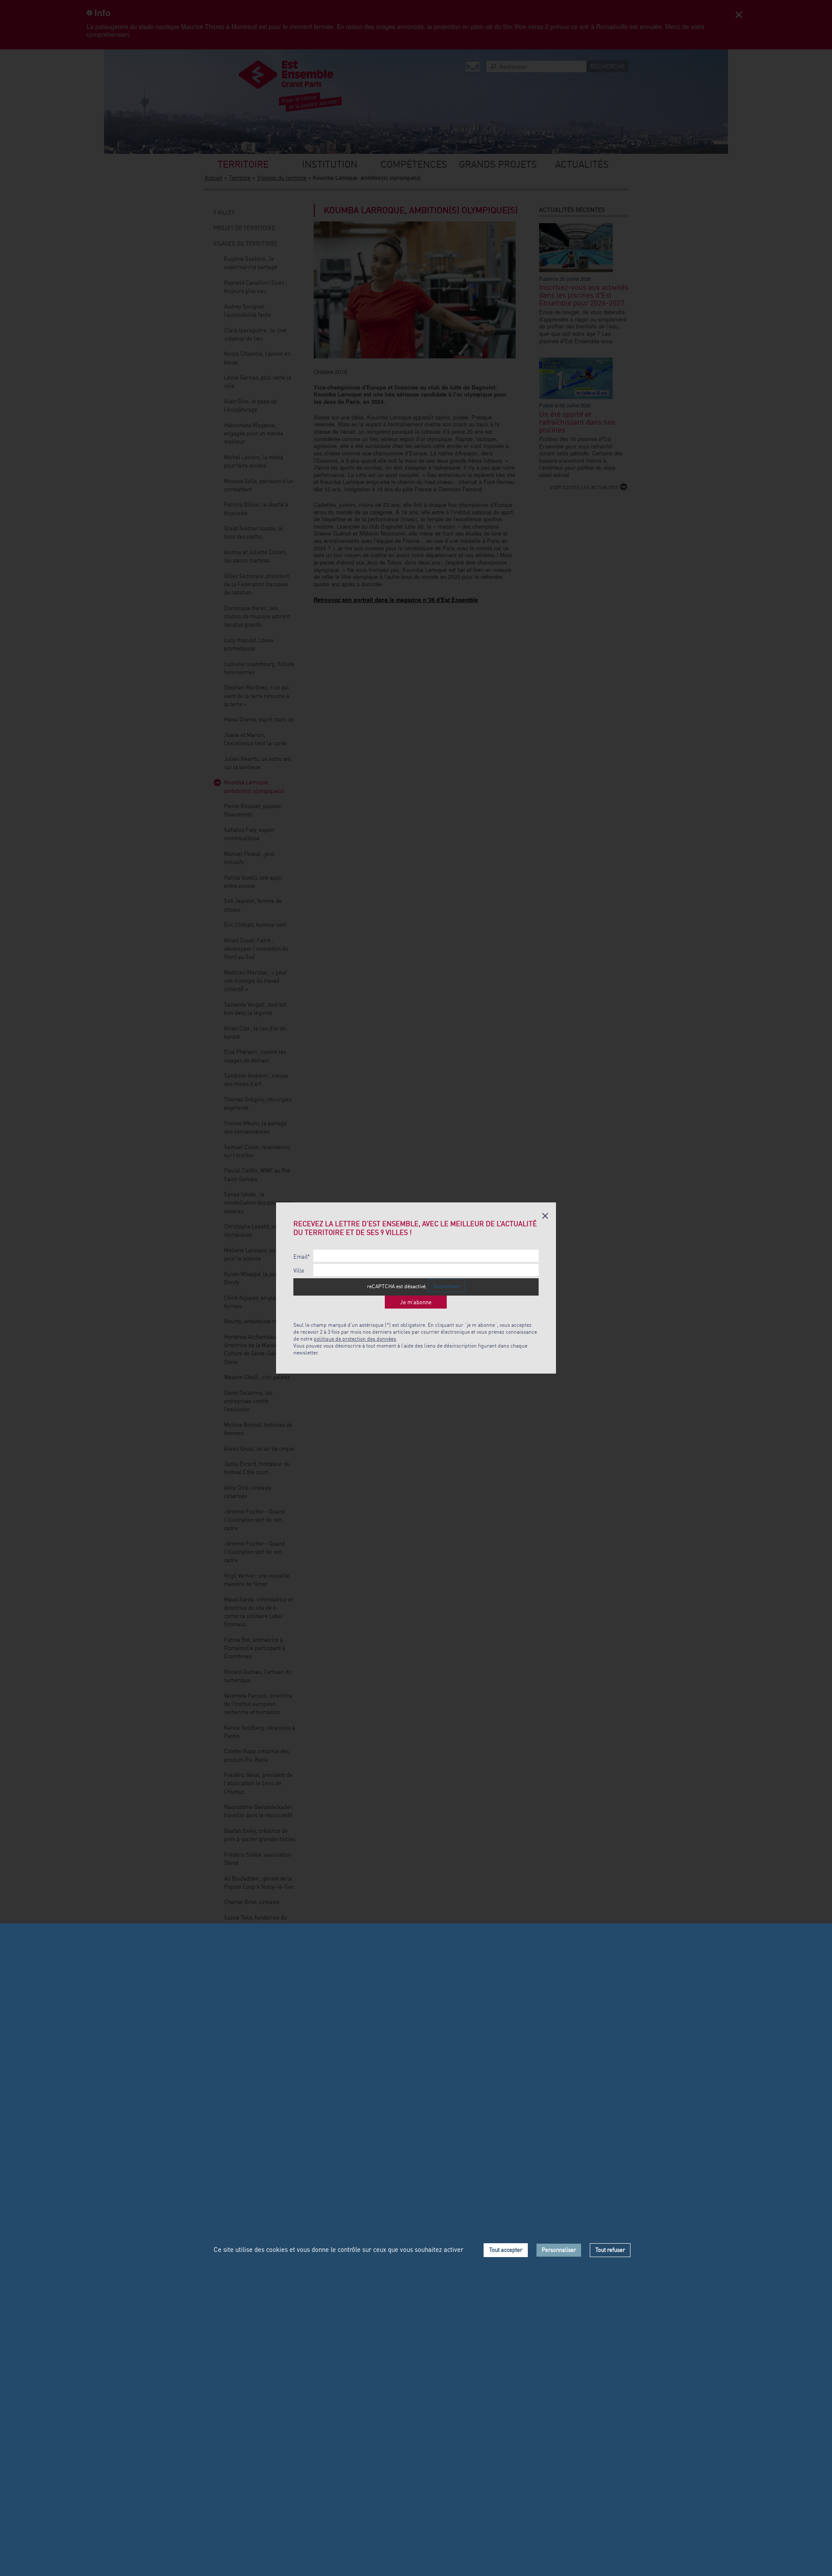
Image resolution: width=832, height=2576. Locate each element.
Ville (299, 1271)
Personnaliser (559, 2250)
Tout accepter (506, 2250)
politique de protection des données (355, 1339)
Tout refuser (610, 2250)
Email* (302, 1257)
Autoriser (447, 1286)
